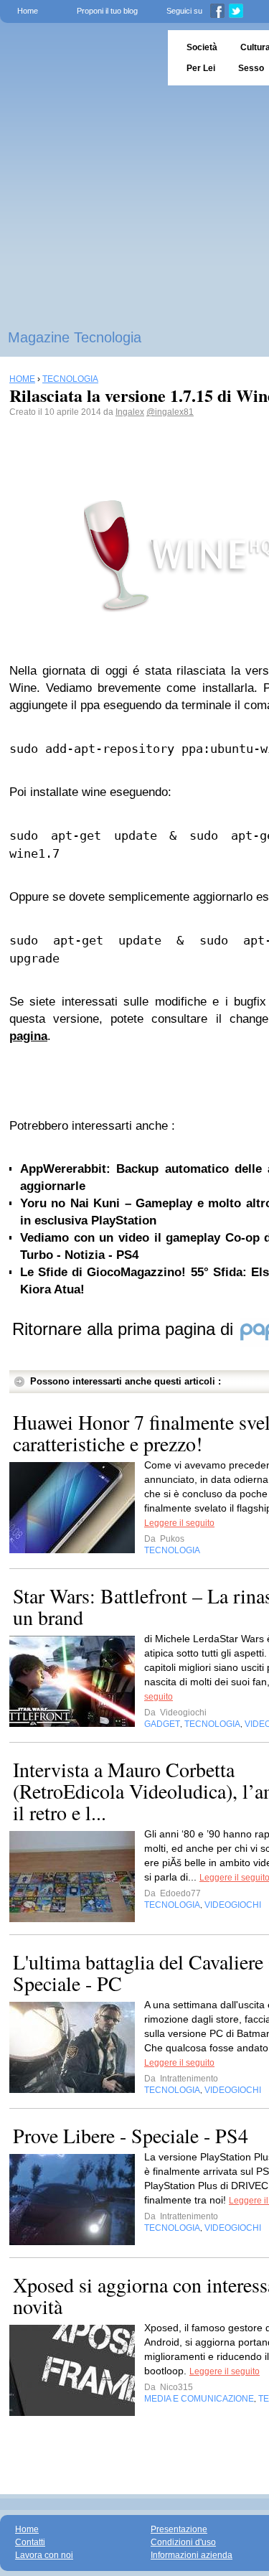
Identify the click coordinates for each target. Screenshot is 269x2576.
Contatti (30, 2542)
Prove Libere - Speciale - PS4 (131, 2135)
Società (202, 47)
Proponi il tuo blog (107, 11)
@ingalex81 (170, 412)
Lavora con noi (44, 2555)
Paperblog (79, 58)
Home (28, 11)
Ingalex (130, 412)
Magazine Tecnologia (75, 337)
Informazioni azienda (192, 2555)
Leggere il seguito (179, 1523)
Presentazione (179, 2529)
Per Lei (201, 68)
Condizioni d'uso (183, 2542)
